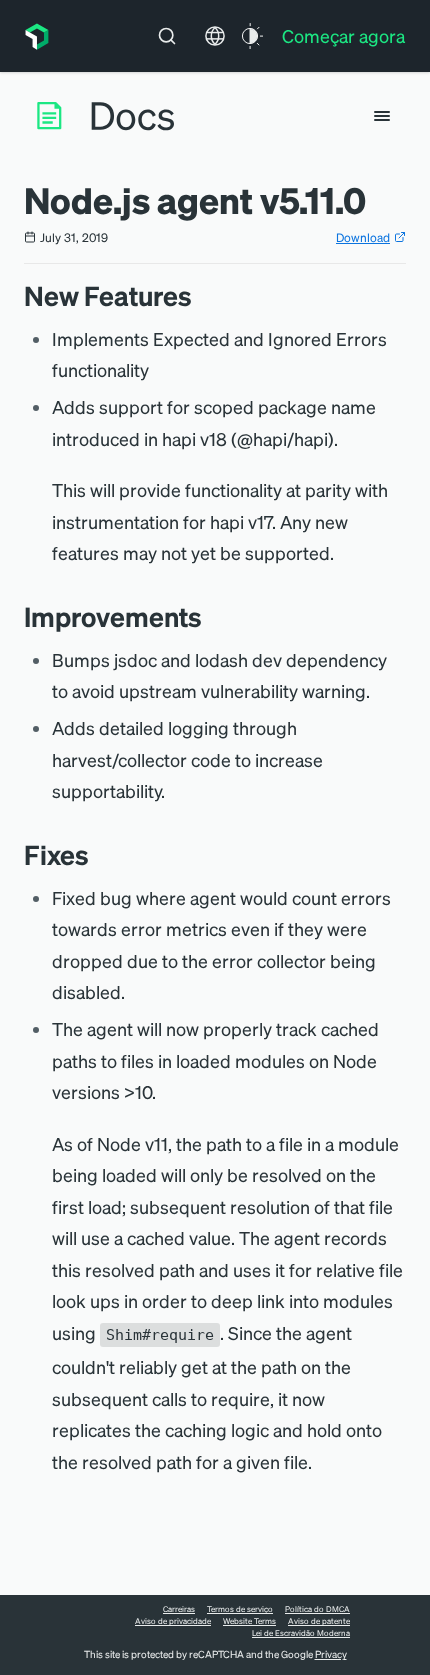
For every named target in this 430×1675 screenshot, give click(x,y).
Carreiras (179, 1609)
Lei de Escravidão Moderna (301, 1633)
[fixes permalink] (99, 854)
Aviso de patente (319, 1621)
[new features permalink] (202, 295)
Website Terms (249, 1621)
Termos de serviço (240, 1609)
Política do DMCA (317, 1609)
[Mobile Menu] (382, 116)
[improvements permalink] (212, 616)
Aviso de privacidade (173, 1621)
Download (363, 237)
